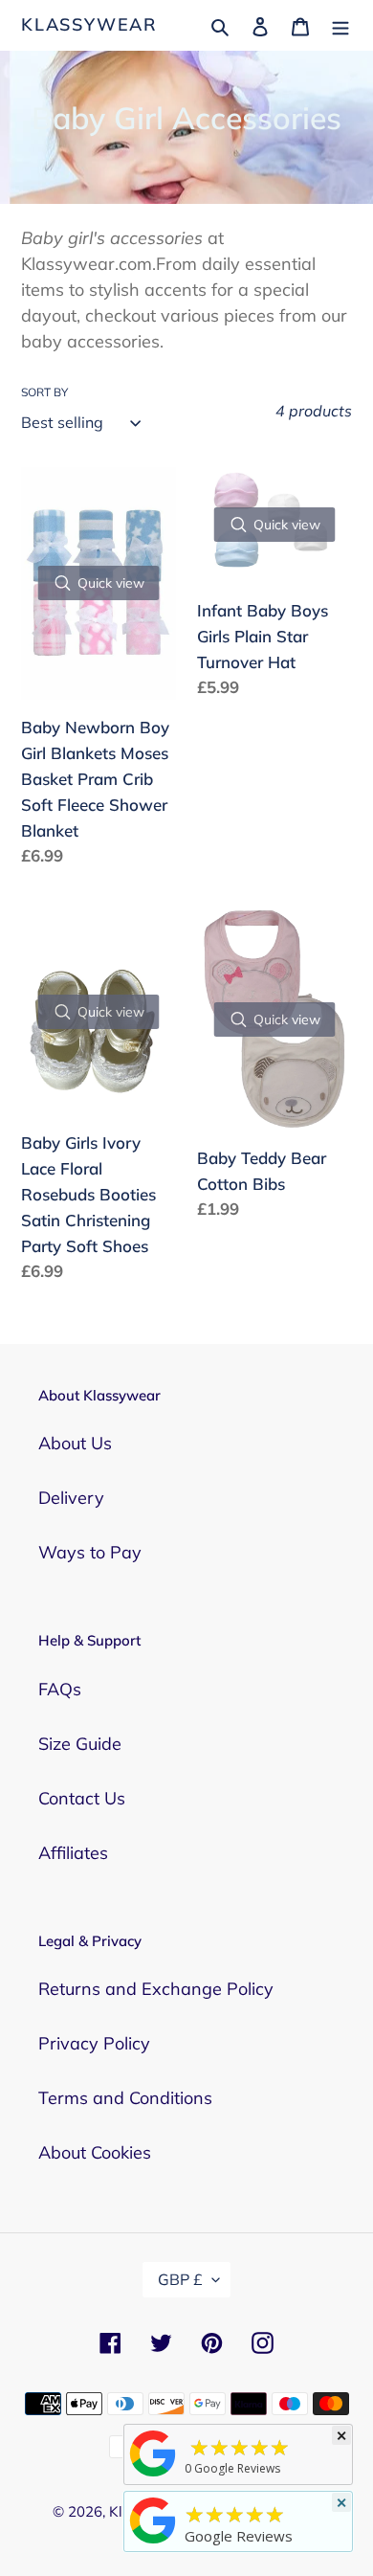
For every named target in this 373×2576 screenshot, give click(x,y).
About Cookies (95, 2152)
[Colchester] (153, 2475)
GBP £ (180, 2279)
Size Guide (80, 1744)
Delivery (71, 1498)
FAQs (60, 1689)
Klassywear (89, 25)
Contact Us (82, 1798)
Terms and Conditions (125, 2098)
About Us (75, 1443)
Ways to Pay (90, 1552)
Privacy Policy (94, 2043)
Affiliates (73, 1853)
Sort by (44, 392)
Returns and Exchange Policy (156, 1989)
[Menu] (340, 24)
